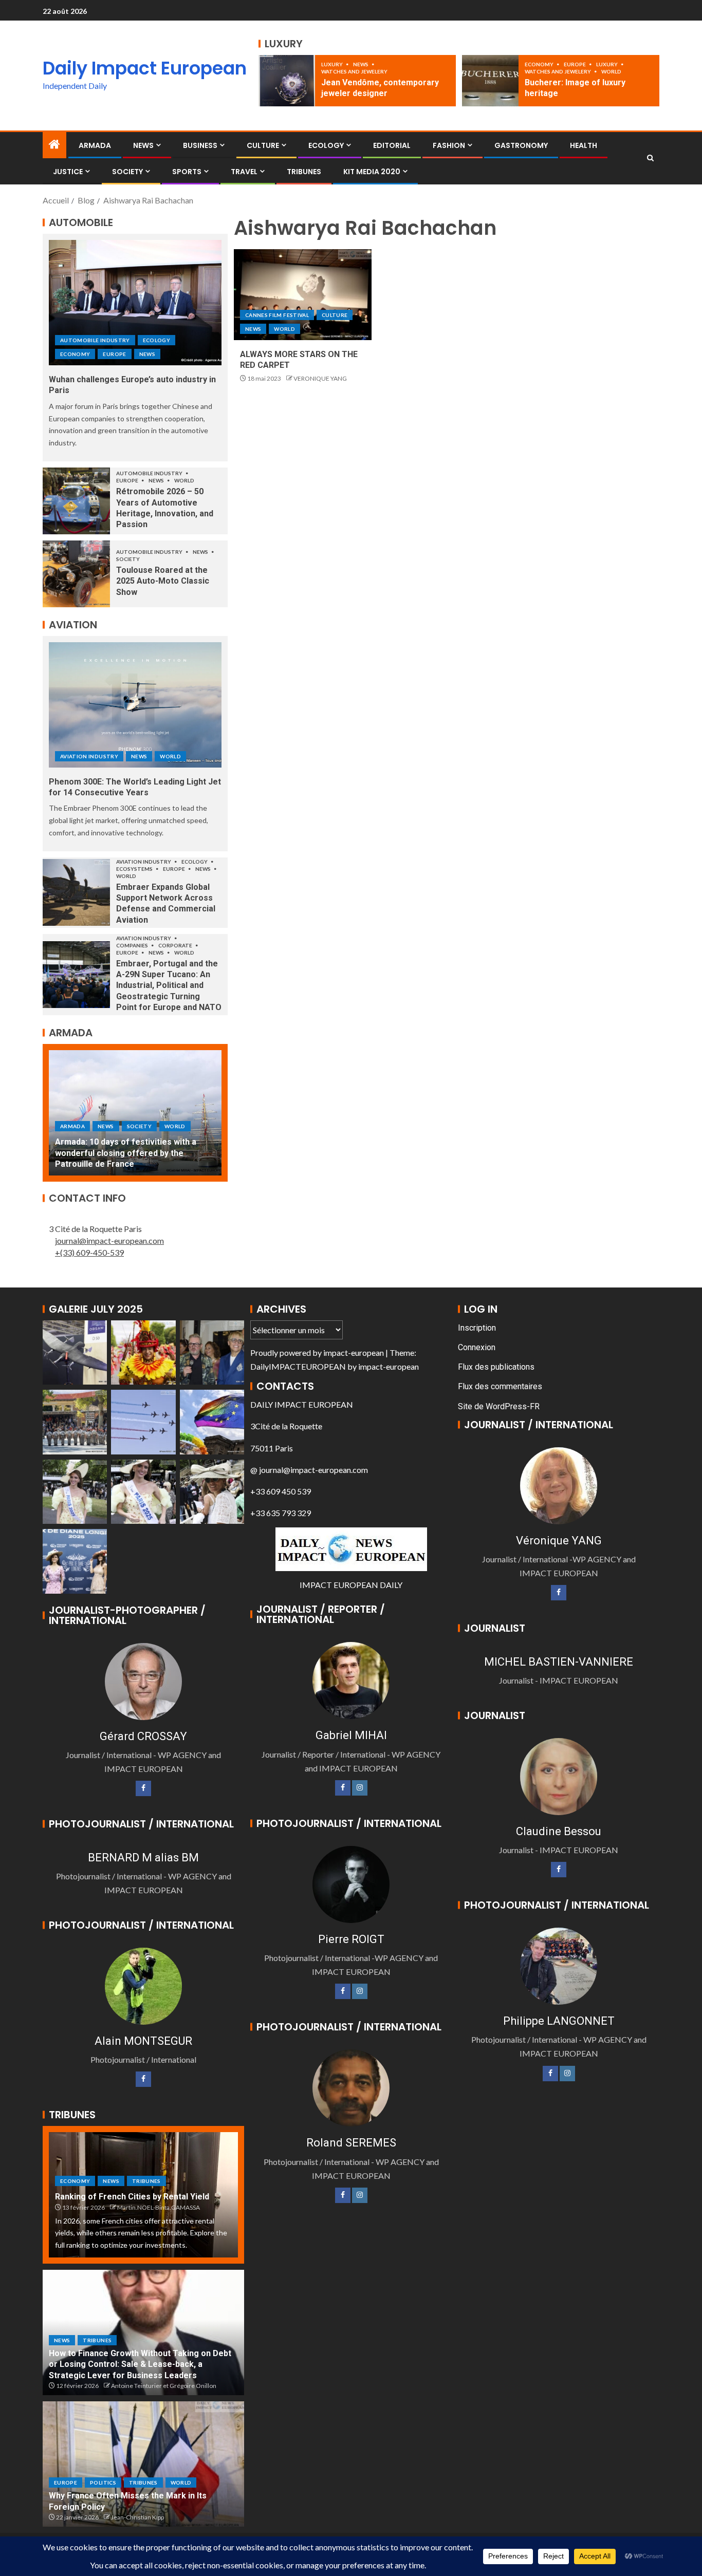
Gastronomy (521, 145)
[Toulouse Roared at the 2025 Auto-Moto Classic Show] (76, 574)
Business (200, 145)
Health (584, 145)
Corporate (176, 945)
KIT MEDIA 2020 (372, 172)
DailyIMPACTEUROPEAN (298, 1366)
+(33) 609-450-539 (89, 1252)
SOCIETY (127, 172)
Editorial (392, 145)
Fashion (449, 145)
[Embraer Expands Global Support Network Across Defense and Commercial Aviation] (76, 892)
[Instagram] (360, 1788)
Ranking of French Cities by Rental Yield (132, 2197)
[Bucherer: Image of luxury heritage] (490, 81)
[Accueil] (54, 145)
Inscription (477, 1328)
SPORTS (187, 172)
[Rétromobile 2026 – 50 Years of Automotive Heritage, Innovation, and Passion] (76, 501)
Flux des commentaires (500, 1386)
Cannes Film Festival (277, 315)
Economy (540, 64)
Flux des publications (496, 1367)
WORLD (611, 71)
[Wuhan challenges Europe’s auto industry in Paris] (135, 303)
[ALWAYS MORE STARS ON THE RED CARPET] (303, 295)
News (361, 64)
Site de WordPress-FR (499, 1406)
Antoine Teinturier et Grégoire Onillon (164, 2386)
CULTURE (263, 145)
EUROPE (575, 64)
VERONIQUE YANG (320, 378)
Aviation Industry (89, 756)
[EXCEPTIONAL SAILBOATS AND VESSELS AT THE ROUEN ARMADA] (135, 1113)
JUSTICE (68, 172)
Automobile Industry (95, 340)
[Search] (650, 158)
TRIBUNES (304, 172)
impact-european (354, 1352)
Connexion (477, 1347)
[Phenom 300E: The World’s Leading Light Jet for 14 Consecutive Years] (135, 705)
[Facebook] (143, 1788)
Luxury (332, 64)
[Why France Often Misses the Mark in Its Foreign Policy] (143, 2464)
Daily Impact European (145, 68)
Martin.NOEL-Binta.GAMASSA (159, 2207)
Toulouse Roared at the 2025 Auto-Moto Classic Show (163, 581)
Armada (95, 145)
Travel (244, 172)
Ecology (326, 145)
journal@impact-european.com (109, 1240)
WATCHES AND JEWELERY (354, 71)
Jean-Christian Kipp (137, 2517)
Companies (133, 945)
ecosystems (135, 869)
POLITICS (103, 2482)
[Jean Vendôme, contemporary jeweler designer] (287, 81)
